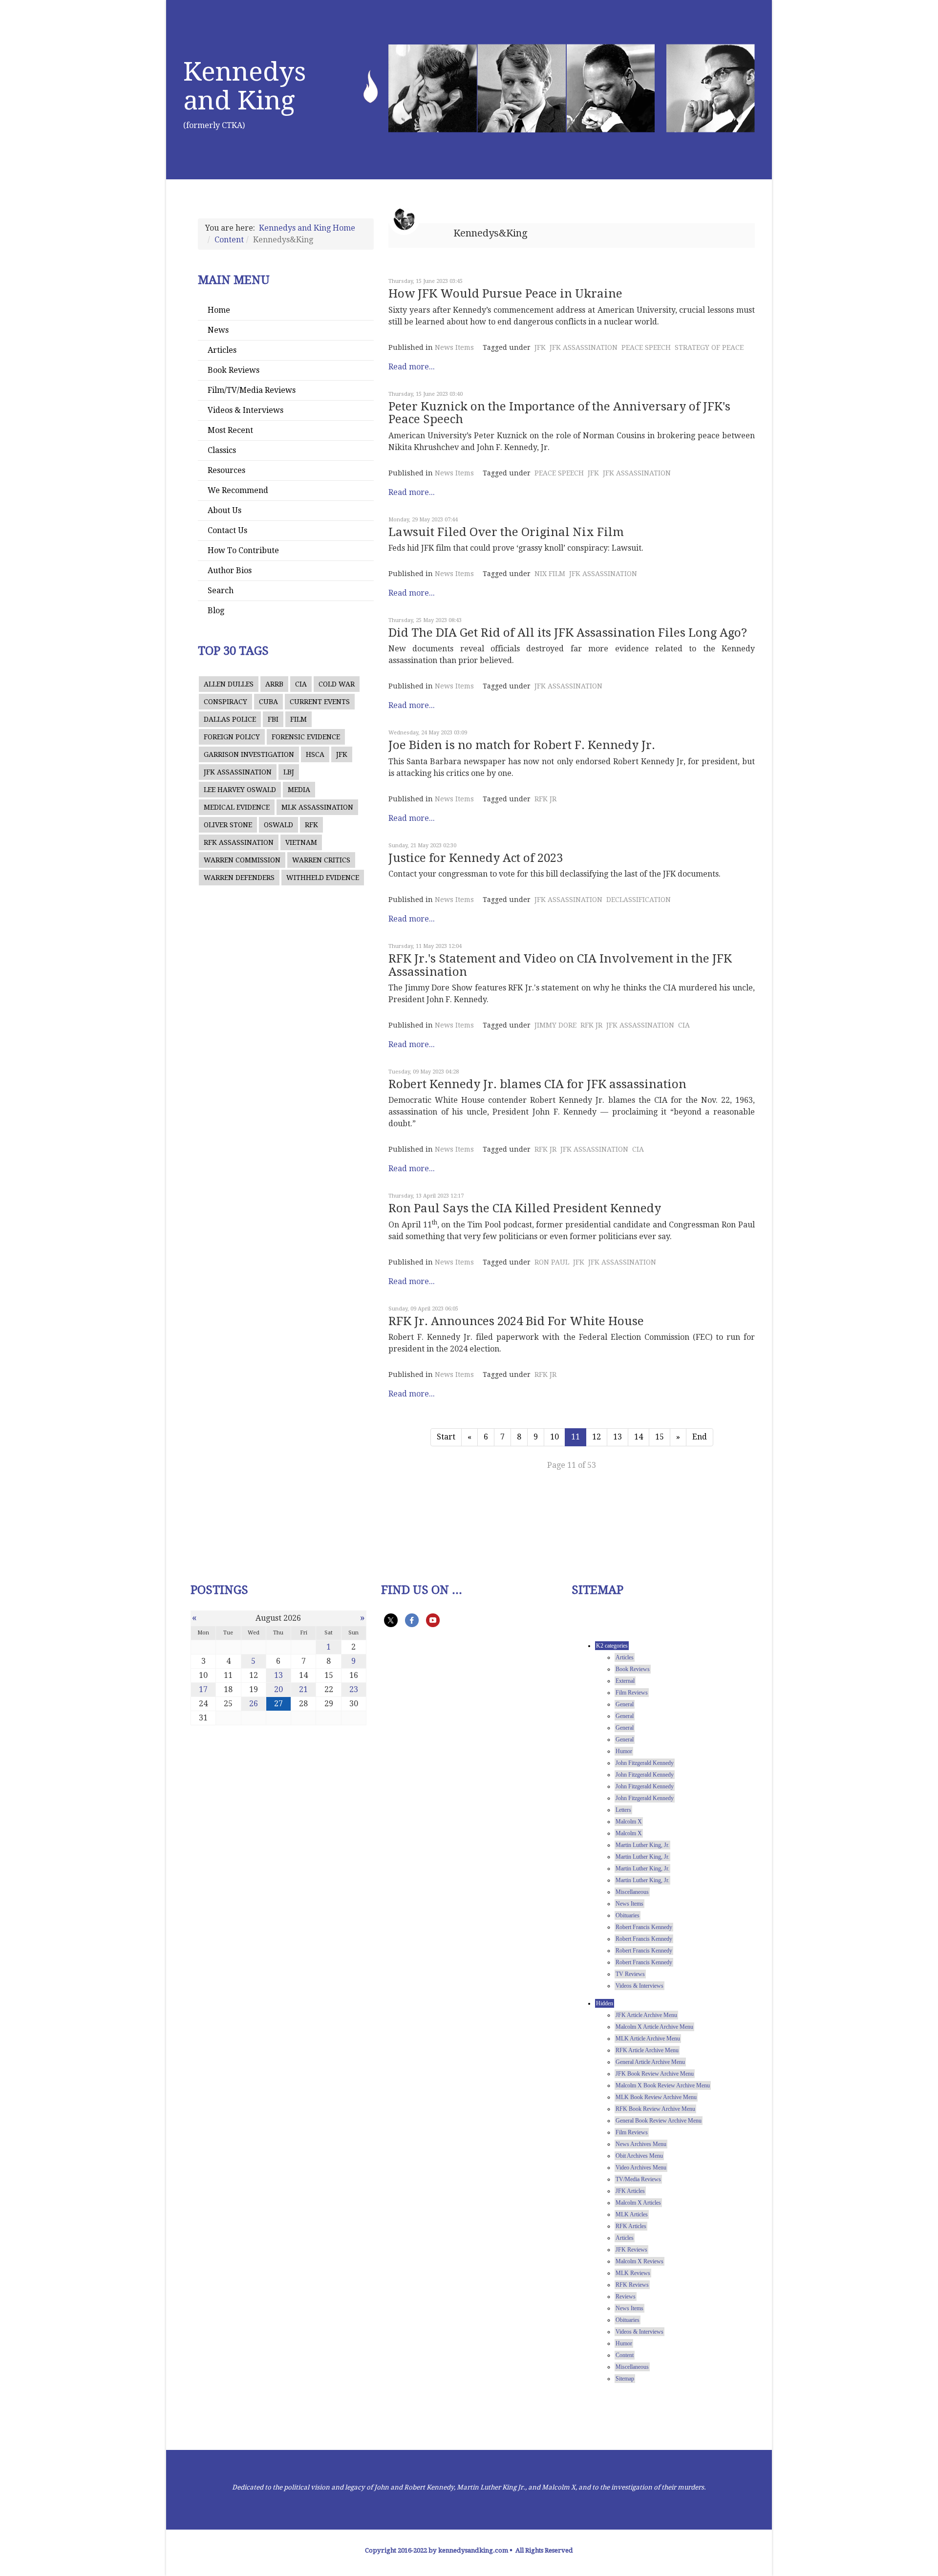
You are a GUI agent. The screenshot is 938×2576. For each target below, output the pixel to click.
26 (254, 1704)
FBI (273, 719)
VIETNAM (301, 842)
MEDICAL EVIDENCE (237, 807)
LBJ (289, 772)
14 (639, 1437)
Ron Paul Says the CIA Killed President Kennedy (525, 1208)
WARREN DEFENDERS (239, 878)
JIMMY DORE (555, 1025)
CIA (301, 684)
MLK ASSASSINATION (317, 807)
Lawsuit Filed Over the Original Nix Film (506, 532)
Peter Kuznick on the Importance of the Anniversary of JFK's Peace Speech (559, 413)
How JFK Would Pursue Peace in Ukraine (505, 294)
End (700, 1437)
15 (660, 1437)
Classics (222, 450)
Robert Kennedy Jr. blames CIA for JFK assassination (537, 1084)
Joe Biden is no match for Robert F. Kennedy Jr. (522, 745)
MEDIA (299, 790)
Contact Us (227, 530)
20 (278, 1689)
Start (446, 1437)
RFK (311, 825)
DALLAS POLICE (230, 719)
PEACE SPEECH (646, 347)
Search (221, 590)
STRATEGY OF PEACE (709, 347)
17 (203, 1689)
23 (354, 1689)
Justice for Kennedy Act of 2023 (476, 858)
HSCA (315, 754)
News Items (454, 347)
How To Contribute (243, 550)
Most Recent (230, 430)
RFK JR (545, 799)
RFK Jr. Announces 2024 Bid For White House (516, 1321)
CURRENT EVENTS (320, 702)
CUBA (268, 702)
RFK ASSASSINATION (239, 842)
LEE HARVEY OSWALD (240, 790)
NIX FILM (550, 574)
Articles (222, 350)
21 (303, 1689)
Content (229, 240)
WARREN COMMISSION (242, 860)
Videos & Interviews (245, 410)
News (218, 330)
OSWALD (278, 825)
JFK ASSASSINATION (238, 772)
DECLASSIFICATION (639, 900)
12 (597, 1437)
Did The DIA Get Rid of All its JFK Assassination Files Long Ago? (568, 633)
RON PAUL (552, 1262)
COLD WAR (337, 684)
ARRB (274, 684)
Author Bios (230, 570)
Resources (226, 470)
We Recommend (238, 490)
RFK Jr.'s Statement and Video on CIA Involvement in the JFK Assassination (560, 965)
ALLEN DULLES (229, 684)
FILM (298, 719)
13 (618, 1437)
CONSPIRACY (225, 702)
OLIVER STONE (228, 825)
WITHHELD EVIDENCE (323, 878)
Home (219, 310)
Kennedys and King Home (307, 228)
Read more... (412, 367)
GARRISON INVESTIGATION (249, 754)
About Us (224, 510)
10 (554, 1437)
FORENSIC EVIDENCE (306, 737)
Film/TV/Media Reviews (252, 390)
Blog (216, 611)
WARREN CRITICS (321, 860)
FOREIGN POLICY (232, 737)
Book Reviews (234, 370)
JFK (342, 754)
